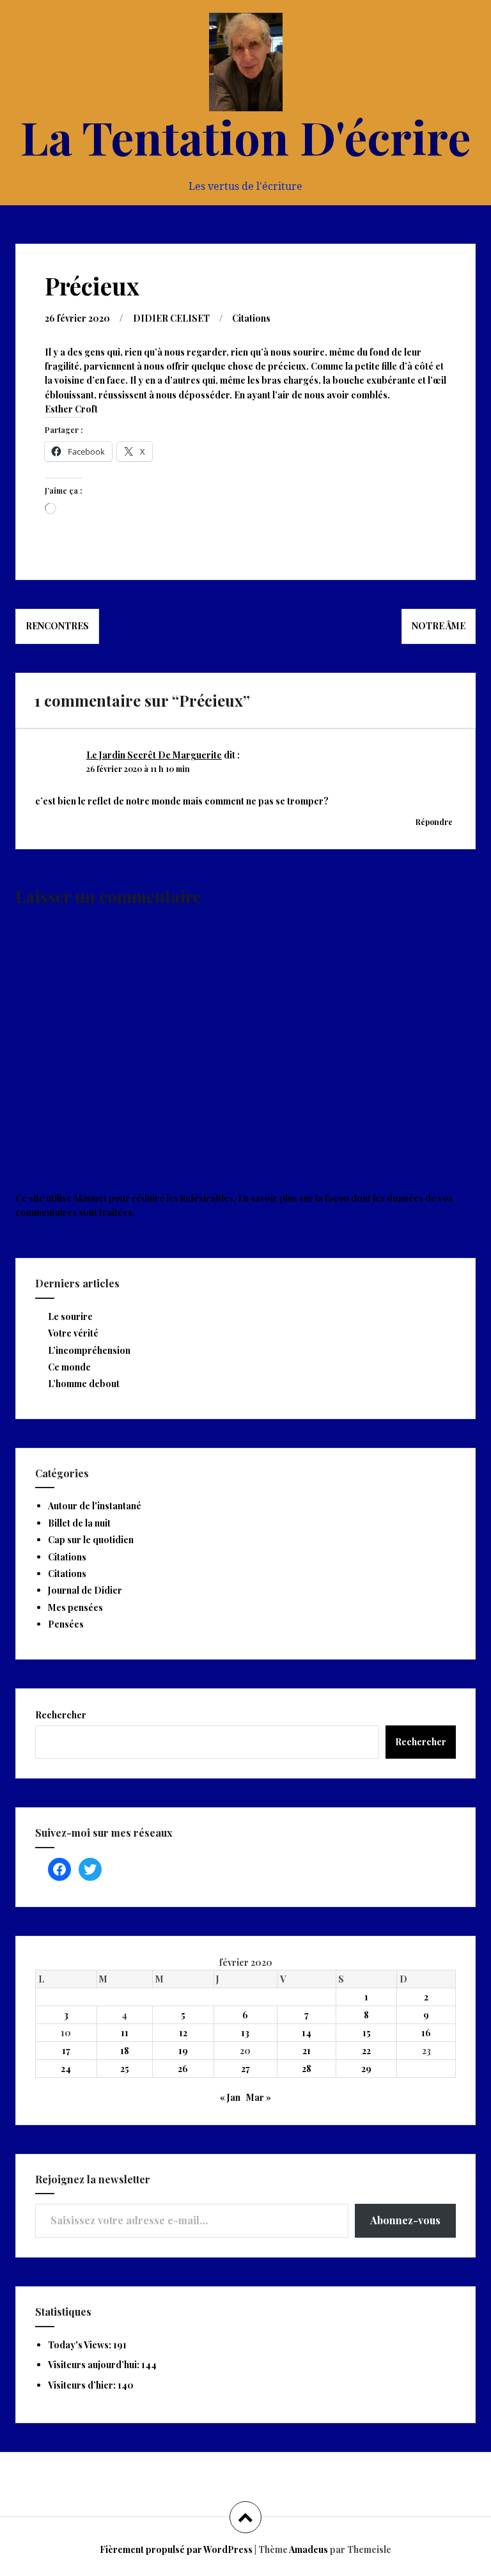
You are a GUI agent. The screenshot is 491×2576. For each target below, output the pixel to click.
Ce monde (69, 1367)
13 (245, 2033)
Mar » (259, 2097)
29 (366, 2069)
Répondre (434, 822)
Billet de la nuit (79, 1523)
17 (66, 2051)
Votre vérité (73, 1333)
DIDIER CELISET (171, 318)
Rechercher (61, 1715)
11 (125, 2033)
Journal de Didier (85, 1590)
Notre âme (439, 626)
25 (125, 2069)
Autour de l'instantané (95, 1506)
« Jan (230, 2097)
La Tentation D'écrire (245, 136)
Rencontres (57, 626)
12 (183, 2033)
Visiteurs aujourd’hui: (95, 2365)
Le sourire (70, 1316)
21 (307, 2051)
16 (426, 2033)
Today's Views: (81, 2345)
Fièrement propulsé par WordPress (176, 2549)
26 (183, 2069)
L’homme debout (84, 1384)
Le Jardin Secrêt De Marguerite (154, 755)
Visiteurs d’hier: (83, 2385)
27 (245, 2069)
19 (183, 2051)
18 (125, 2051)
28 (307, 2069)
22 (366, 2051)
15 (367, 2033)
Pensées (66, 1624)
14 (307, 2033)
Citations (251, 318)
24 (66, 2069)
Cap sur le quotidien (91, 1540)
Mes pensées (75, 1607)
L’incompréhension (89, 1350)
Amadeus (308, 2549)
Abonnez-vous (405, 2220)
